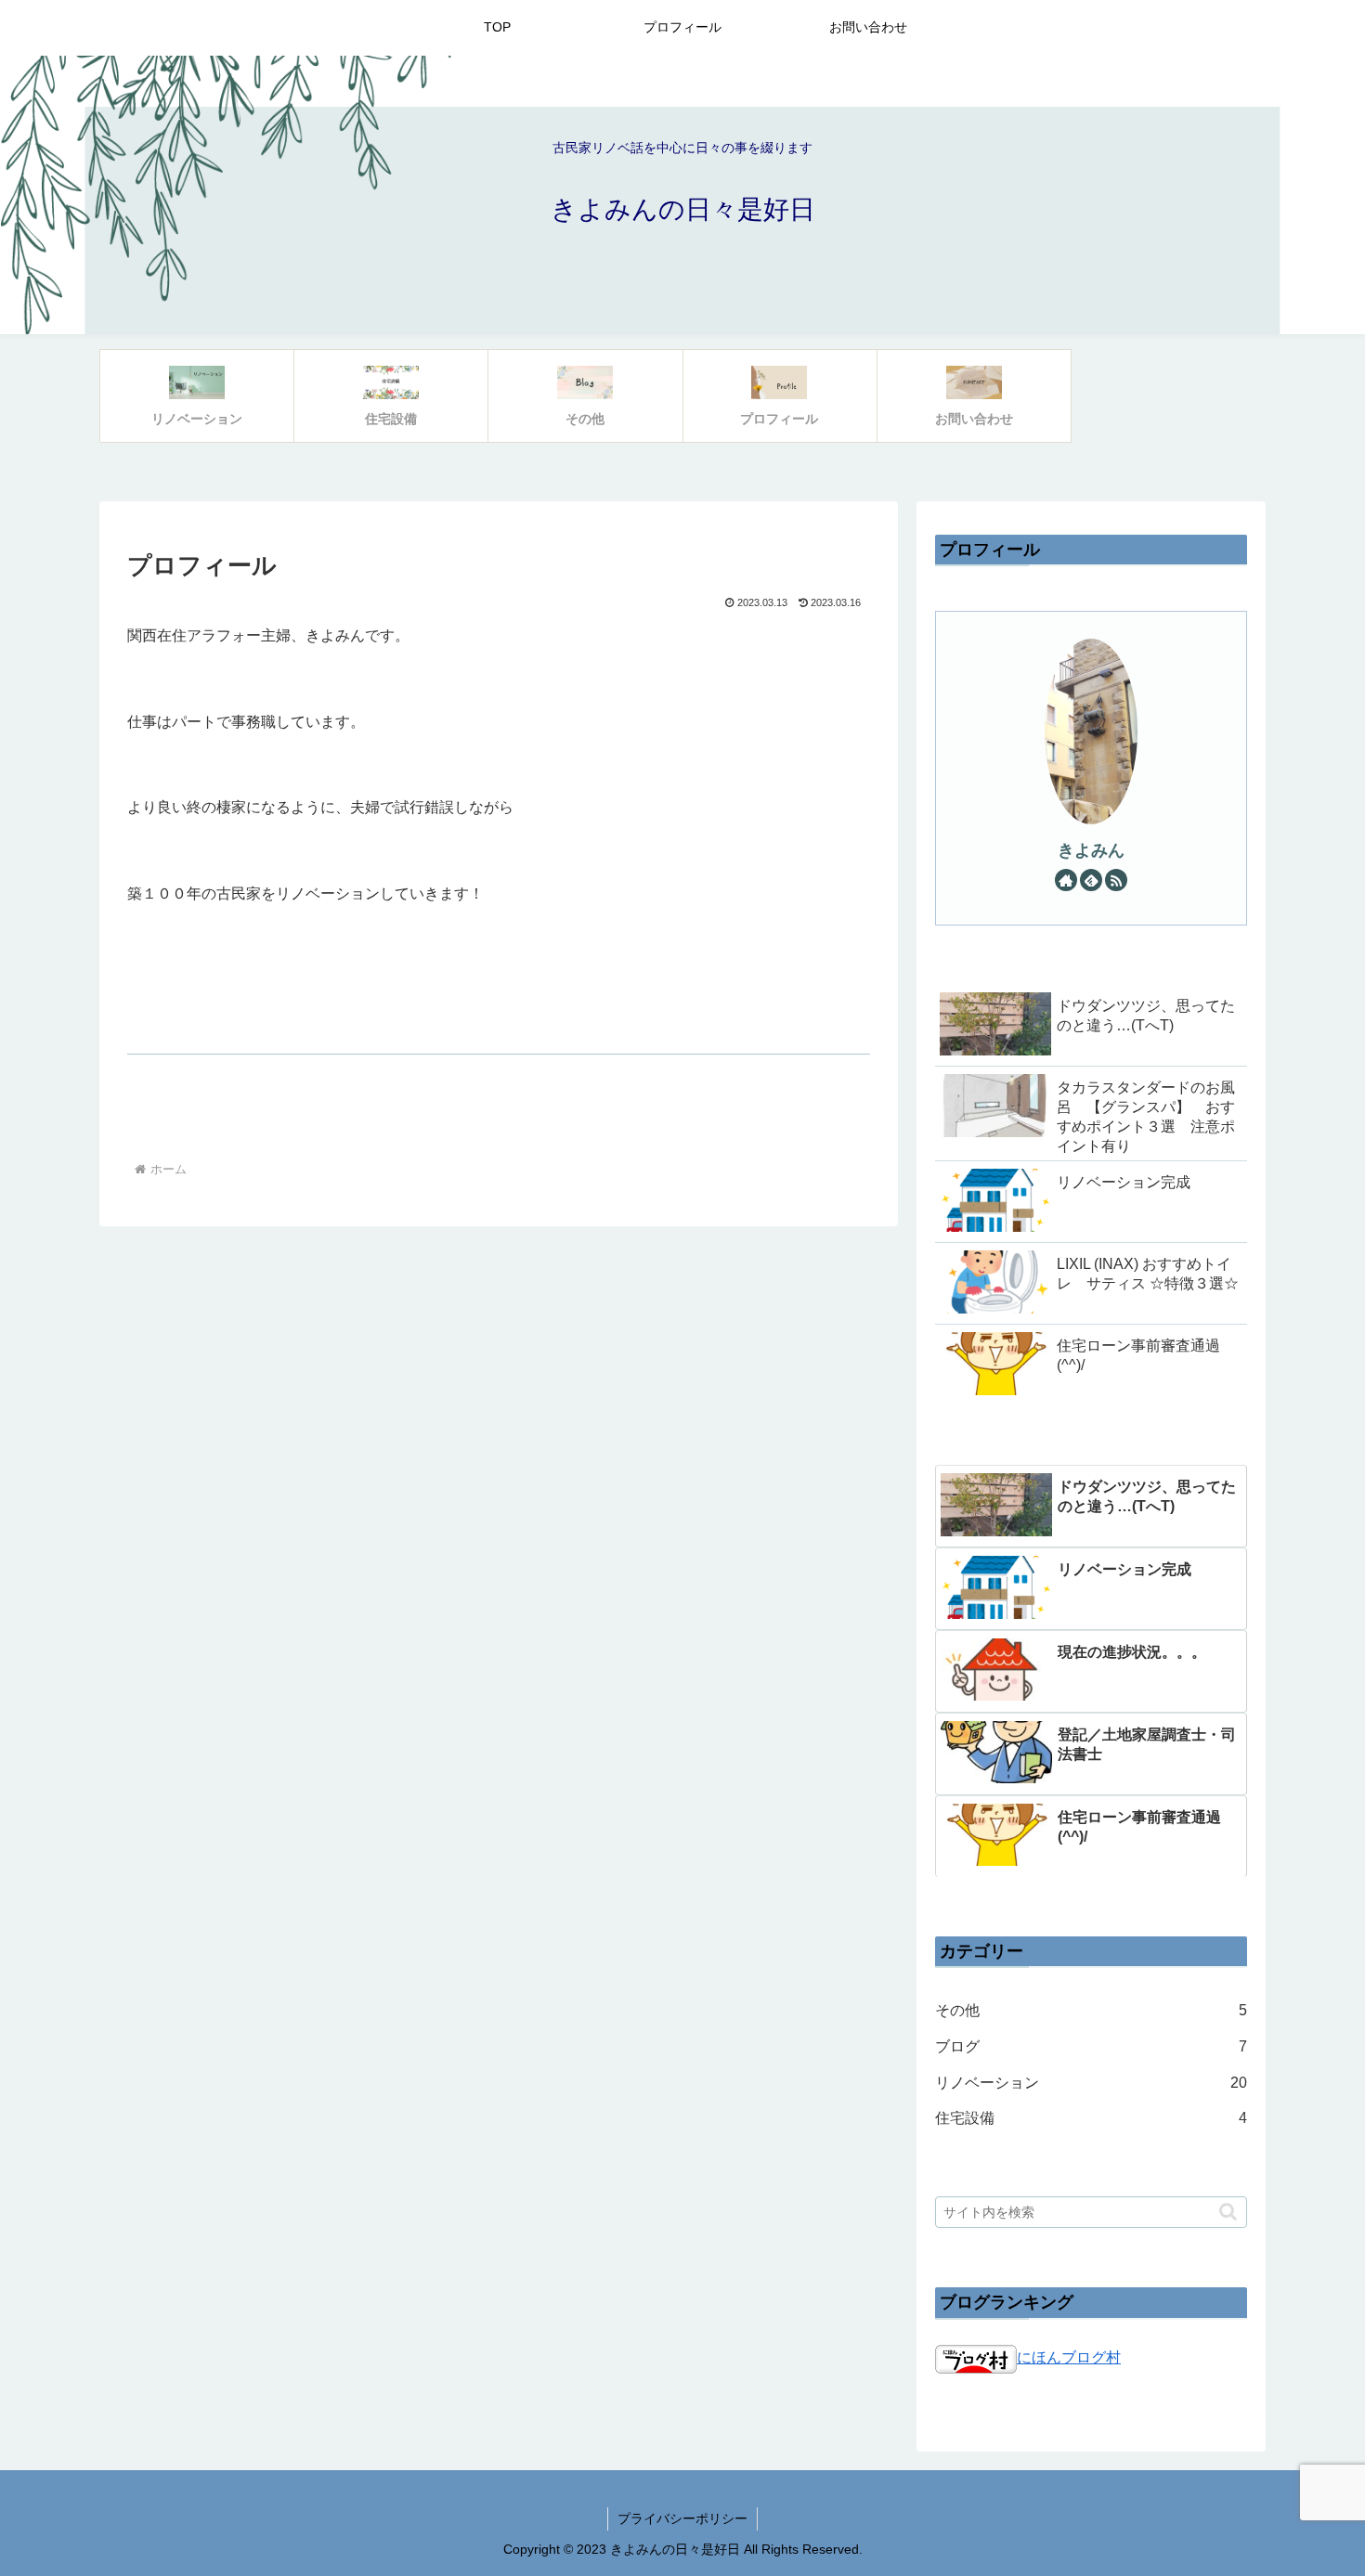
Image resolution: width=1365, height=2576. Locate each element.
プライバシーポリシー (682, 2518)
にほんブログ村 (1069, 2357)
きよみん (1091, 850)
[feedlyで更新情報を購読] (1091, 880)
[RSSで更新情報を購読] (1116, 880)
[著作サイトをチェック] (1066, 880)
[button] (1228, 2212)
